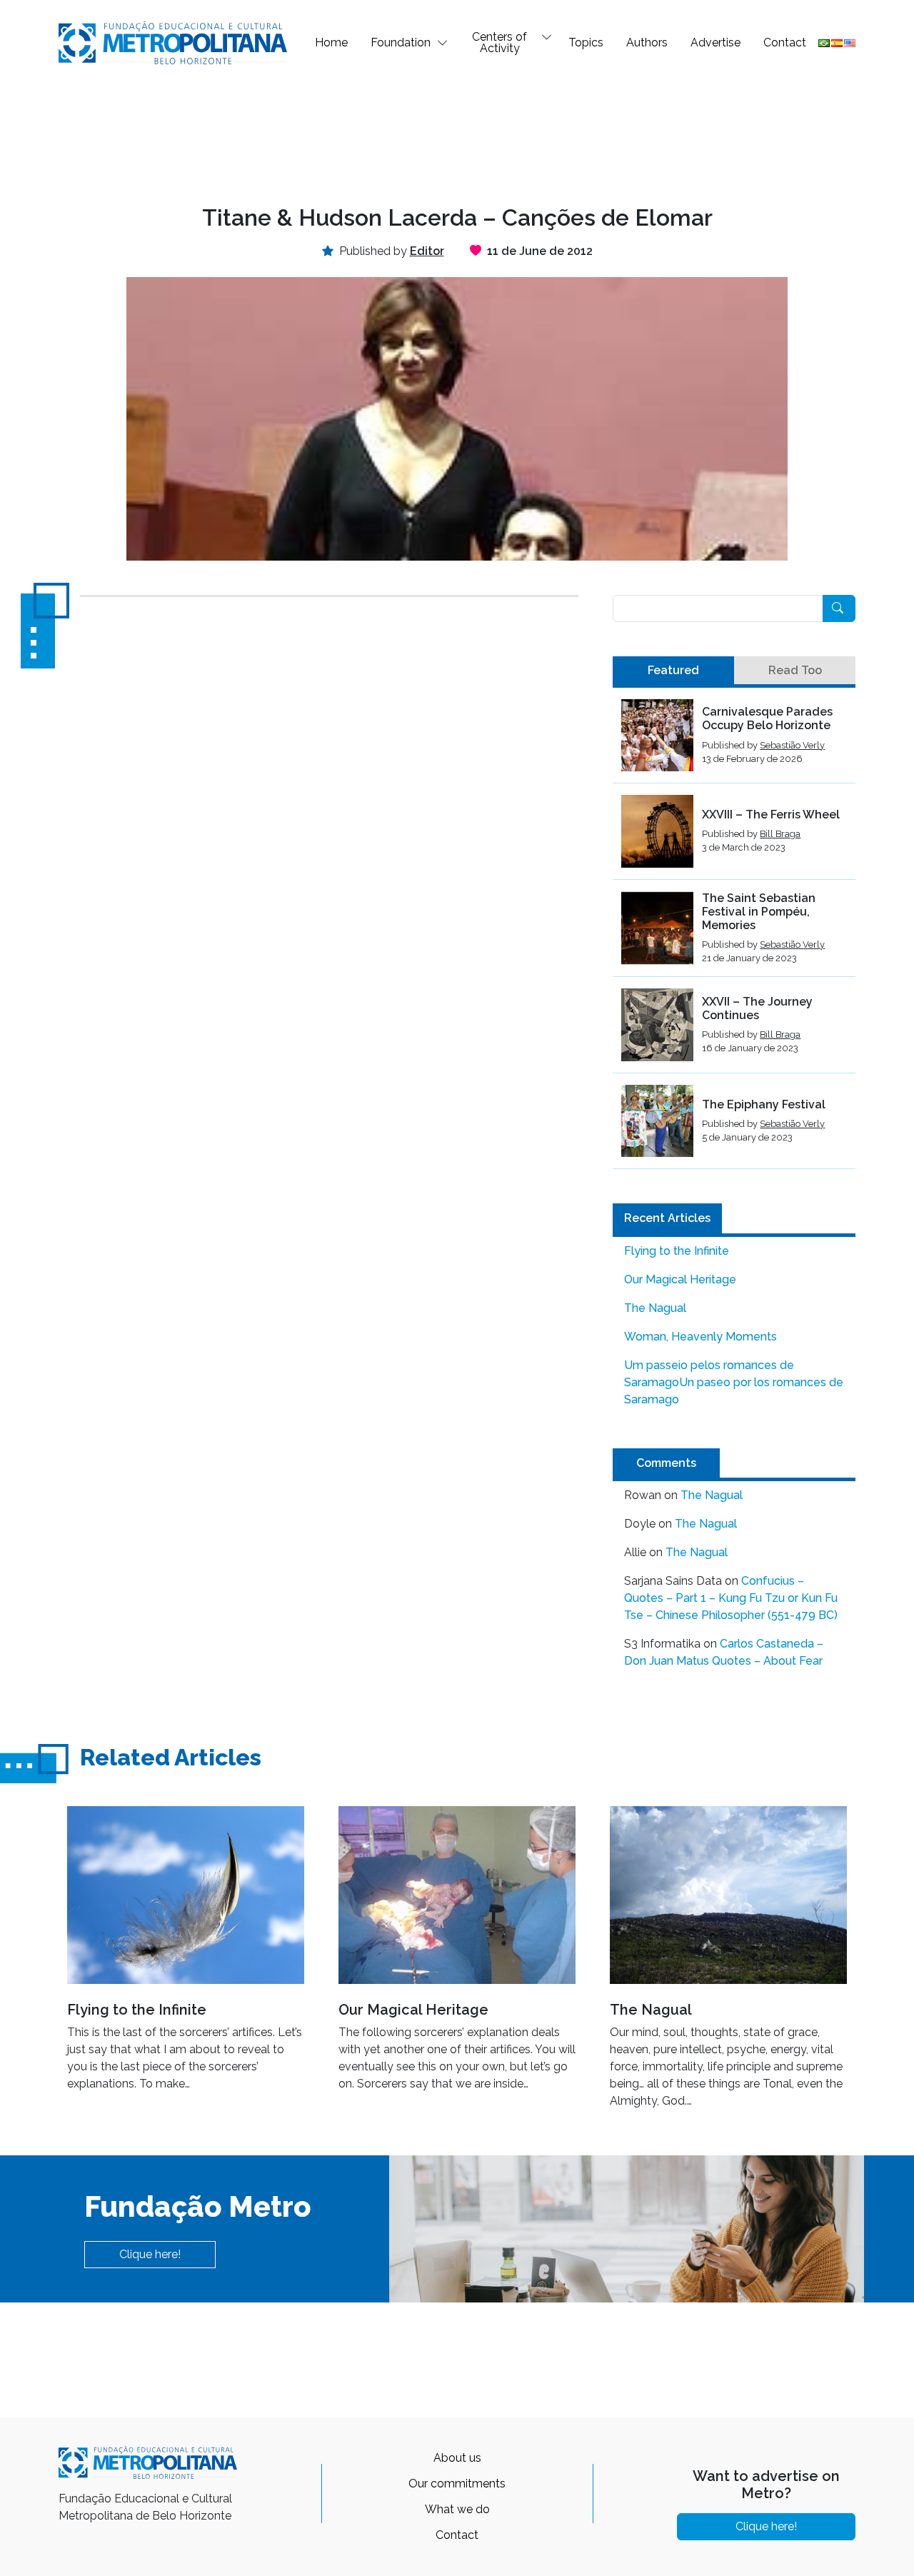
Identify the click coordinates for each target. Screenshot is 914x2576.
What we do (457, 2509)
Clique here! (150, 2254)
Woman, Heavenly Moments (700, 1337)
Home (331, 42)
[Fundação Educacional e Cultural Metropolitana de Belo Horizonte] (173, 42)
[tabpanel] (734, 934)
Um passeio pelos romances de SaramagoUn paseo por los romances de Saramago (734, 1382)
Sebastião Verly (792, 745)
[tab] (673, 671)
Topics (586, 42)
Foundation (401, 42)
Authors (647, 42)
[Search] (839, 608)
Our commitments (457, 2484)
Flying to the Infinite (677, 1251)
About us (457, 2458)
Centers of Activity (499, 42)
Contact (785, 42)
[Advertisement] (457, 133)
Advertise (715, 42)
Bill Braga (780, 834)
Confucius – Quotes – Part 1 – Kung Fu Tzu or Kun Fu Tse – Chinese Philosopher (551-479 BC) (731, 1598)
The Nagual (655, 1308)
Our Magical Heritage (680, 1279)
